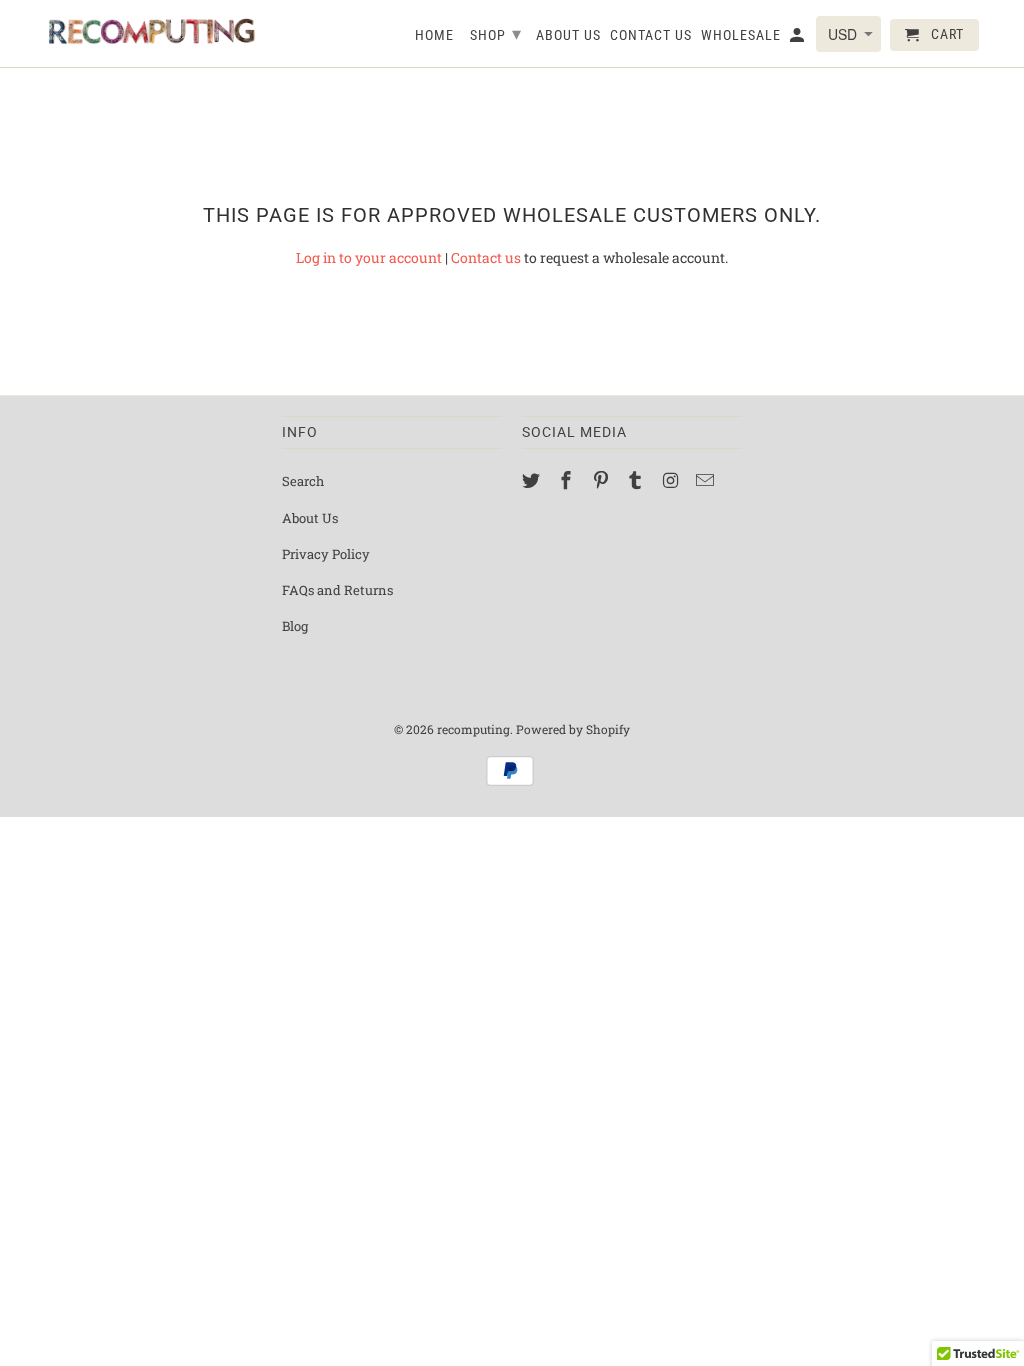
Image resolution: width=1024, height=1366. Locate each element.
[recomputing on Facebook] (568, 480)
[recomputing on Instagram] (672, 480)
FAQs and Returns (337, 590)
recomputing (473, 729)
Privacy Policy (326, 554)
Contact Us (651, 35)
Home (434, 35)
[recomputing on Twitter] (533, 480)
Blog (295, 626)
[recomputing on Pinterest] (603, 480)
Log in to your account (369, 257)
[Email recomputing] (707, 480)
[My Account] (798, 39)
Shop (496, 33)
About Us (310, 518)
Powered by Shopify (573, 729)
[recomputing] (152, 32)
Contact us (486, 257)
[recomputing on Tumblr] (637, 480)
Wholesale (741, 35)
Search (303, 481)
